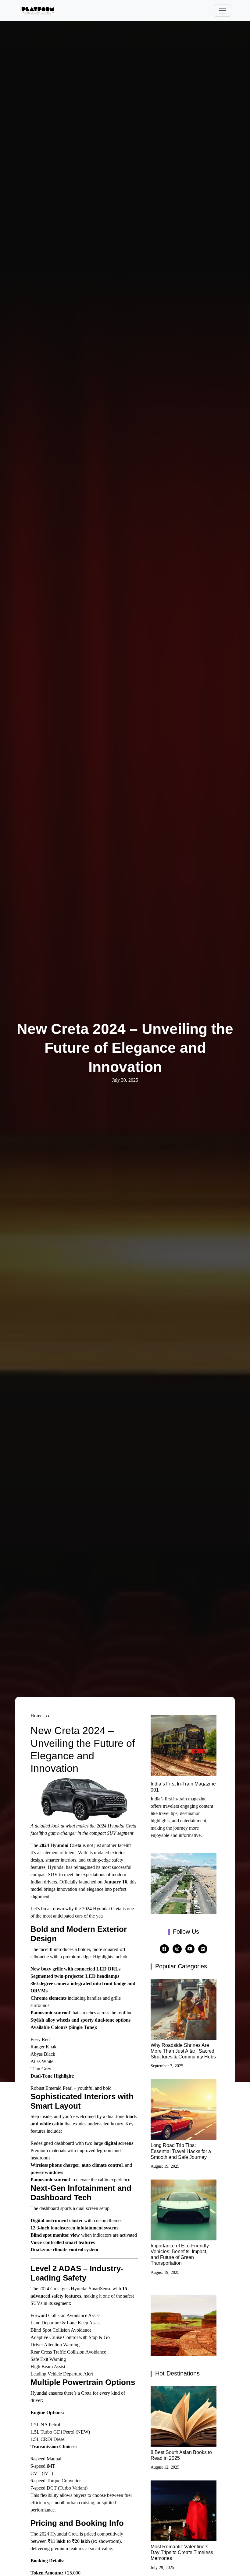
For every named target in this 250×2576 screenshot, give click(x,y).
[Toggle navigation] (223, 11)
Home (36, 1716)
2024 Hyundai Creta (60, 1845)
